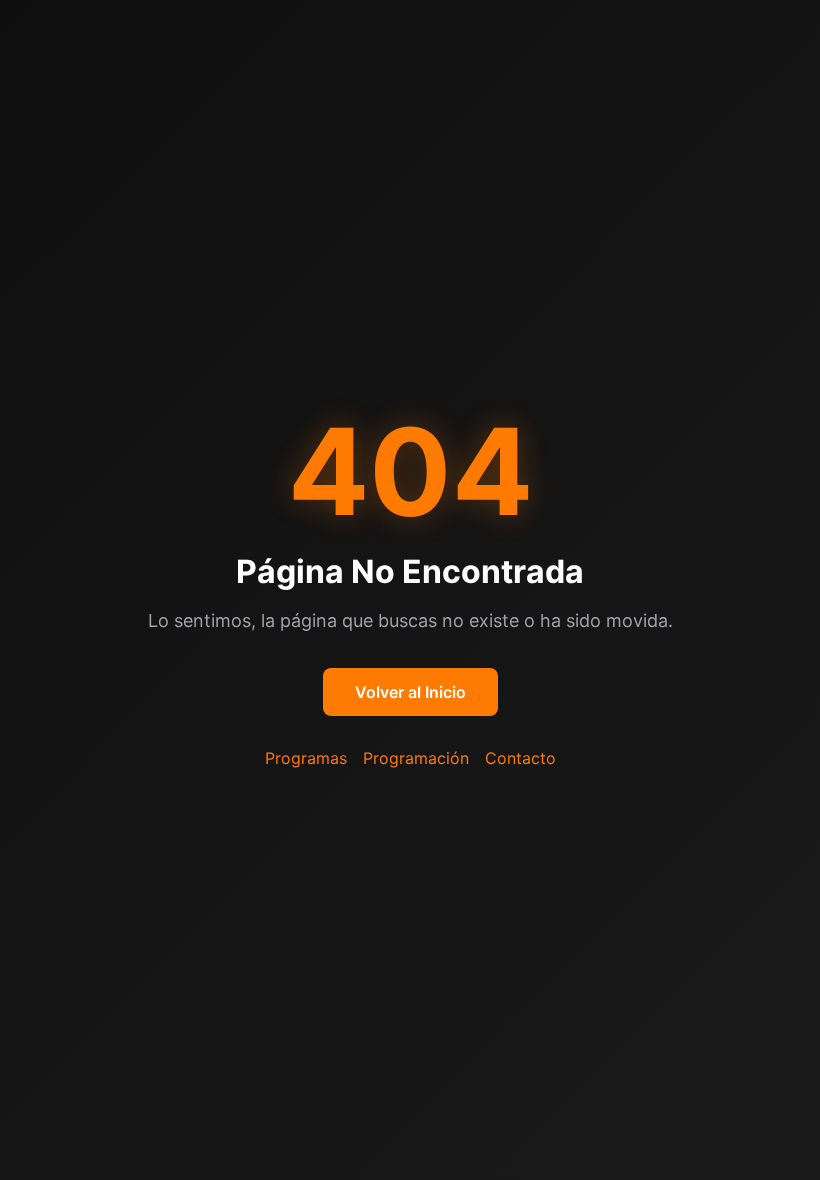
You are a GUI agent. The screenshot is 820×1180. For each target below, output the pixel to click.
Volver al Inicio (410, 692)
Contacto (520, 758)
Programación (416, 758)
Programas (306, 758)
